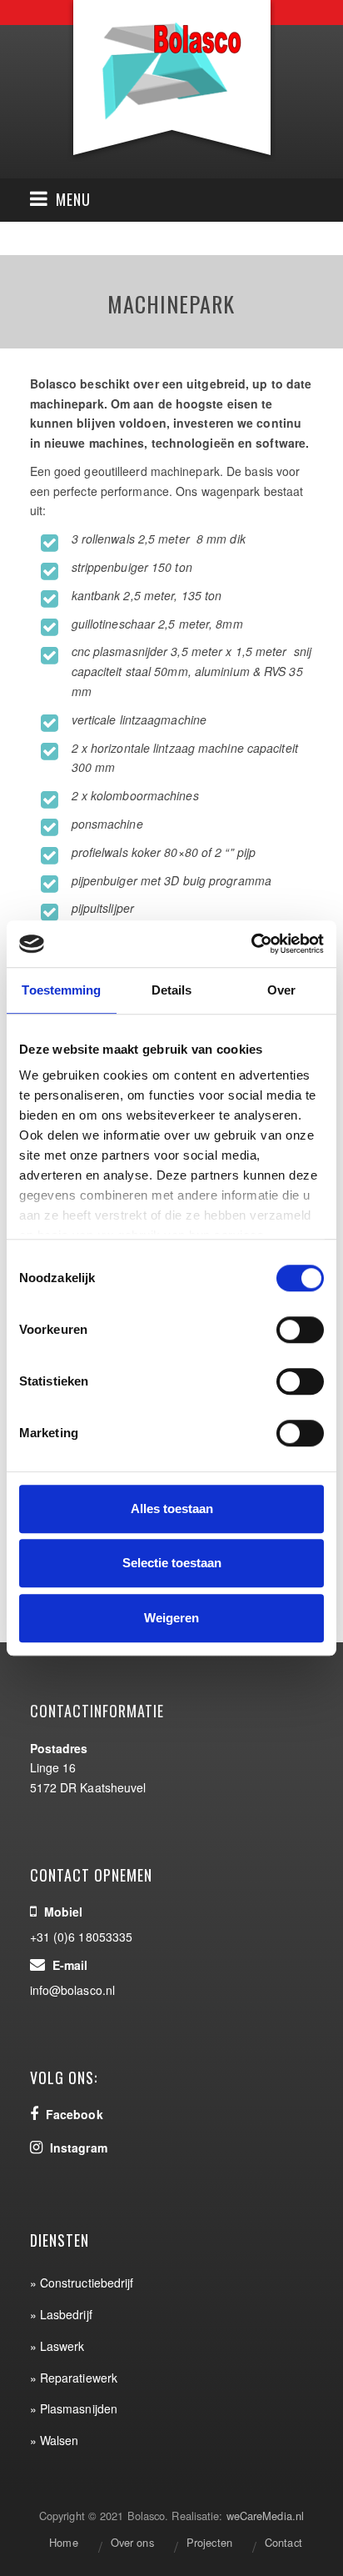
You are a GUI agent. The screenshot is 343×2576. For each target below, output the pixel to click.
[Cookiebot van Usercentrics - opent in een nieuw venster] (251, 944)
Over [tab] (281, 990)
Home (63, 2542)
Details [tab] (172, 990)
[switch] (300, 1330)
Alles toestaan (172, 1509)
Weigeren (171, 1618)
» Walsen (55, 2440)
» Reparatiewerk (74, 2378)
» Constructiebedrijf (82, 2283)
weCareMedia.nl (265, 2516)
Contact (283, 2542)
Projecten (209, 2542)
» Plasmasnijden (74, 2408)
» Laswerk (57, 2346)
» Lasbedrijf (61, 2314)
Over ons (132, 2542)
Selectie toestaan (172, 1563)
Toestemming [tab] (61, 990)
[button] (60, 200)
